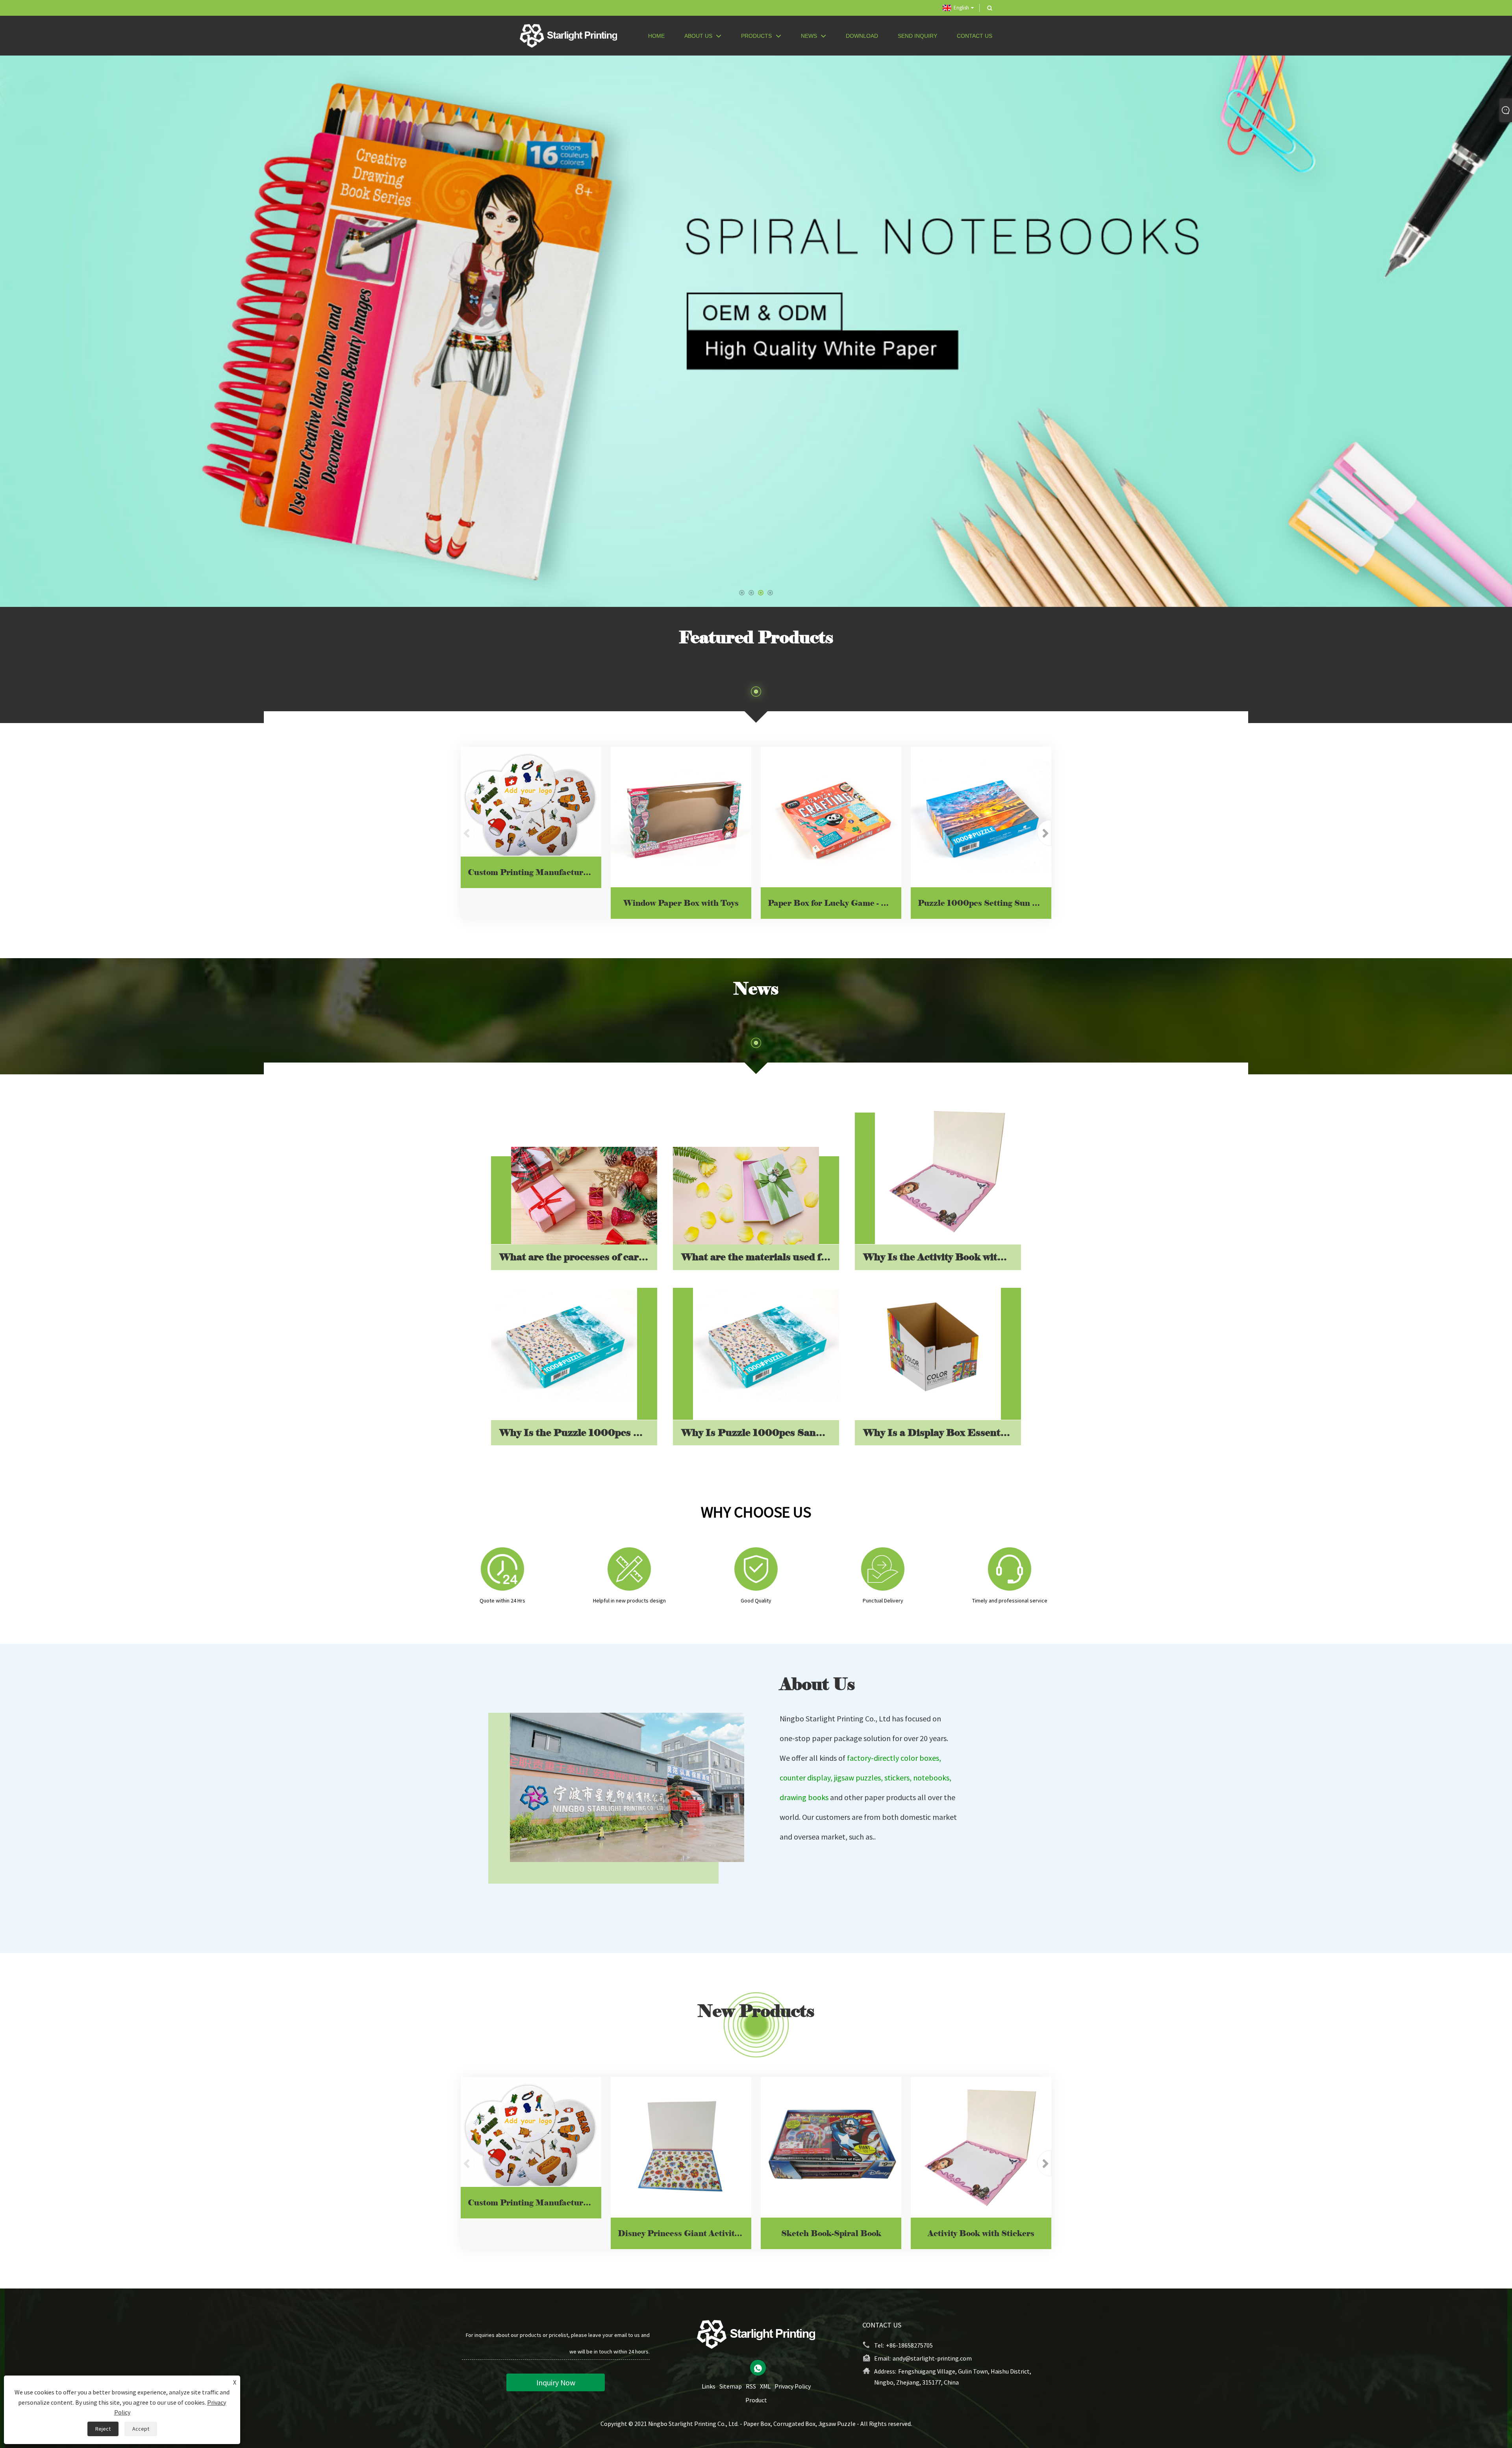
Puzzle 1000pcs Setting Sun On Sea (985, 903)
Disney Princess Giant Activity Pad (685, 2233)
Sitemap (731, 2386)
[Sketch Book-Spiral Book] (831, 2147)
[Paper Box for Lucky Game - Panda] (831, 817)
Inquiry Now (556, 2382)
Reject (103, 2429)
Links (709, 2386)
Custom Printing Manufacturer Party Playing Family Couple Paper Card (535, 872)
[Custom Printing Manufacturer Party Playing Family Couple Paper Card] (531, 802)
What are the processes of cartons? (578, 1257)
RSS (751, 2386)
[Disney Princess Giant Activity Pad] (681, 2147)
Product (756, 2400)
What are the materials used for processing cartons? (760, 1257)
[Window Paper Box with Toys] (681, 817)
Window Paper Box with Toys (681, 903)
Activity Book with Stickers (981, 2233)
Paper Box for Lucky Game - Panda (835, 903)
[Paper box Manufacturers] (756, 331)
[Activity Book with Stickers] (981, 2147)
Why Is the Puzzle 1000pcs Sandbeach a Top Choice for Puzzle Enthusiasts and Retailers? (578, 1433)
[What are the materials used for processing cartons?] (746, 1196)
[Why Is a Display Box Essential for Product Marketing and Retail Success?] (928, 1346)
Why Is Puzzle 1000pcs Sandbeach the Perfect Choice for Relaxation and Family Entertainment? (760, 1433)
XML (765, 2386)
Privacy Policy (793, 2386)
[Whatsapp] (758, 2368)
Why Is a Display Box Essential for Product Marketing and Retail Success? (942, 1433)
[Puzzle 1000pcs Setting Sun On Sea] (981, 817)
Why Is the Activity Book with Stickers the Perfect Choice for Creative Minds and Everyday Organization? (942, 1257)
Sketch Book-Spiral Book (831, 2233)
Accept (141, 2429)
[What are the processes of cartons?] (584, 1196)
